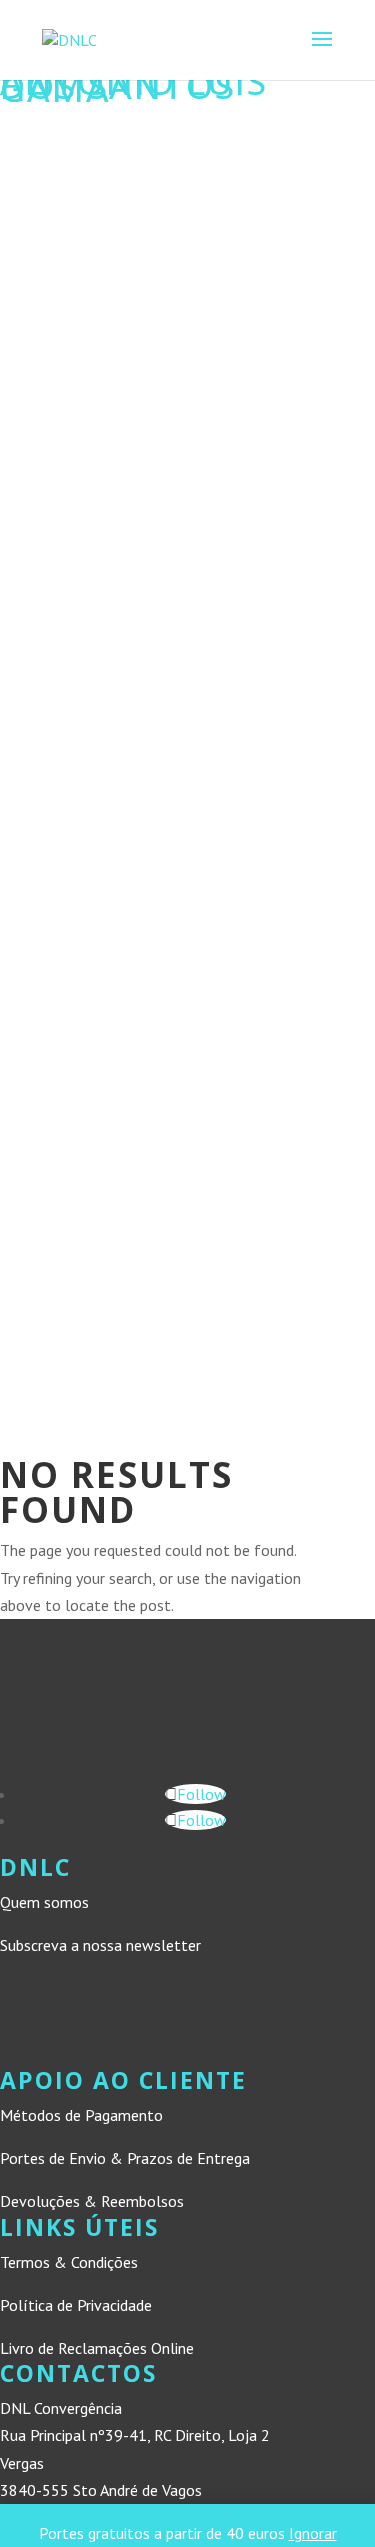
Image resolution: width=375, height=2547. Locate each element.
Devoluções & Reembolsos (92, 2201)
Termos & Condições (69, 2262)
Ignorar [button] (313, 2533)
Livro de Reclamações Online (97, 2348)
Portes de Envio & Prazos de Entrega (125, 2158)
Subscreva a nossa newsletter (100, 1945)
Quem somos (44, 1902)
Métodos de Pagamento (81, 2115)
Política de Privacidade (76, 2305)
